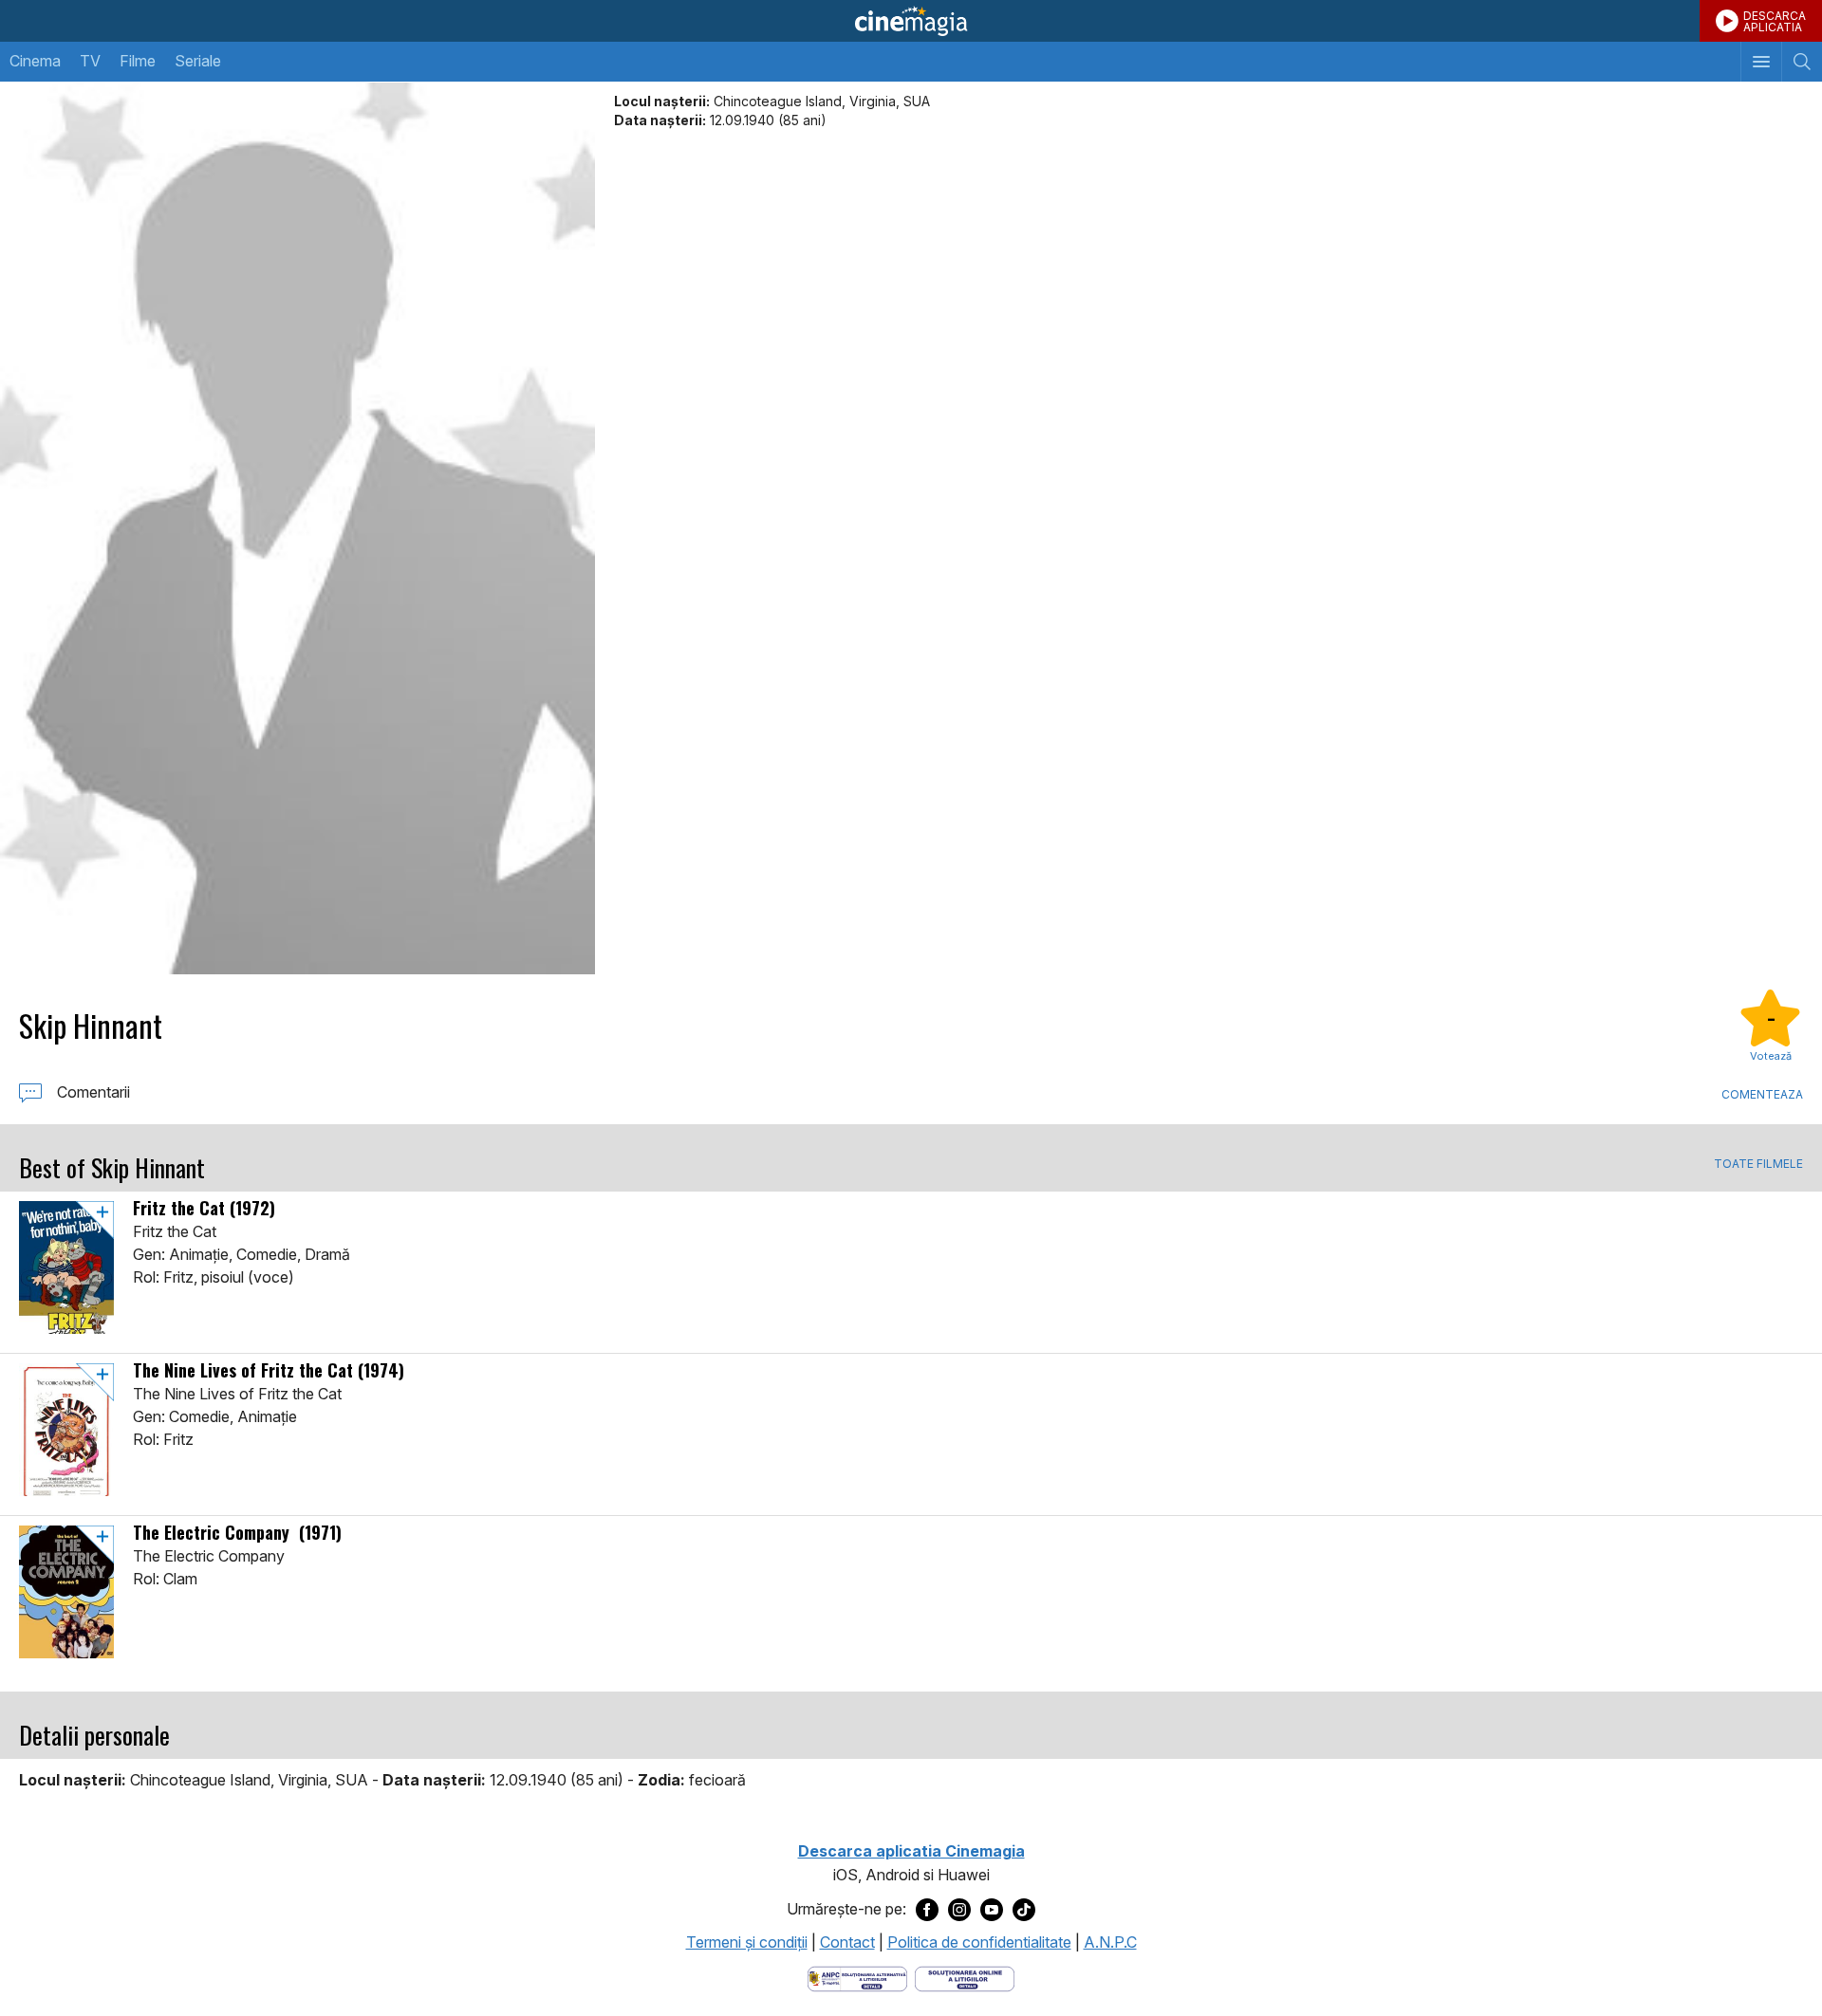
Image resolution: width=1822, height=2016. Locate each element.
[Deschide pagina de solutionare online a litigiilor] (965, 1977)
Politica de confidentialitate (979, 1942)
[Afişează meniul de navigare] (1761, 62)
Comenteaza (1762, 1094)
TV (90, 61)
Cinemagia (911, 21)
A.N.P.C (1110, 1942)
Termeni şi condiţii (747, 1942)
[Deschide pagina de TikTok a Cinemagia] (1024, 1910)
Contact (847, 1942)
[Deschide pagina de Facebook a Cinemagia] (927, 1910)
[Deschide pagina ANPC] (857, 1977)
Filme (138, 61)
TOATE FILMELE (1758, 1164)
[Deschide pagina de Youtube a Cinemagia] (992, 1910)
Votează (1771, 1056)
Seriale (198, 61)
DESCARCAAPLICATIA (1775, 21)
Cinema (35, 61)
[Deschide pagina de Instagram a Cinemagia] (959, 1910)
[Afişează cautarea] (1802, 62)
